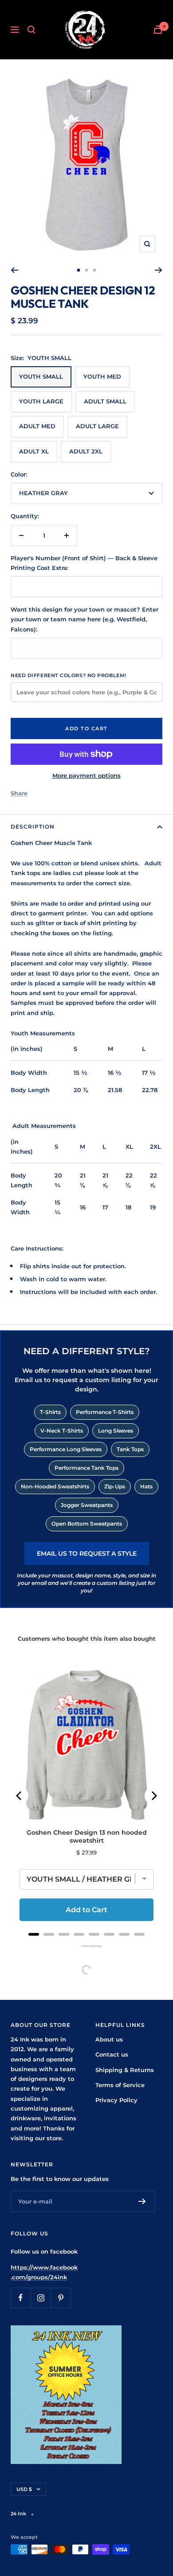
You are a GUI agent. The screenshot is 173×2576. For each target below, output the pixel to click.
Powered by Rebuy (86, 1946)
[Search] (31, 30)
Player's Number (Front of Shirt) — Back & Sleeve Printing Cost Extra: (84, 563)
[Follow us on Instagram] (41, 2298)
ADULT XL (34, 451)
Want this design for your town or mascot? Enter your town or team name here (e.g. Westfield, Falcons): (85, 619)
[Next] (159, 270)
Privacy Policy (116, 2100)
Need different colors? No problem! (69, 675)
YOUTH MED (102, 376)
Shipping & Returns (125, 2070)
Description (33, 827)
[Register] (142, 2201)
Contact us (112, 2054)
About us (109, 2039)
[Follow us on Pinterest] (61, 2298)
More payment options (86, 775)
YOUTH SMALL (41, 376)
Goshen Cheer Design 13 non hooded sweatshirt (87, 1836)
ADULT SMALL (105, 401)
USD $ (24, 2489)
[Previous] (14, 270)
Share (19, 793)
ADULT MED (37, 426)
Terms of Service (120, 2085)
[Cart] (158, 29)
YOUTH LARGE (41, 401)
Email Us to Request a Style (87, 1553)
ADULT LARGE (97, 426)
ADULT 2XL (86, 451)
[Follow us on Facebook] (21, 2298)
